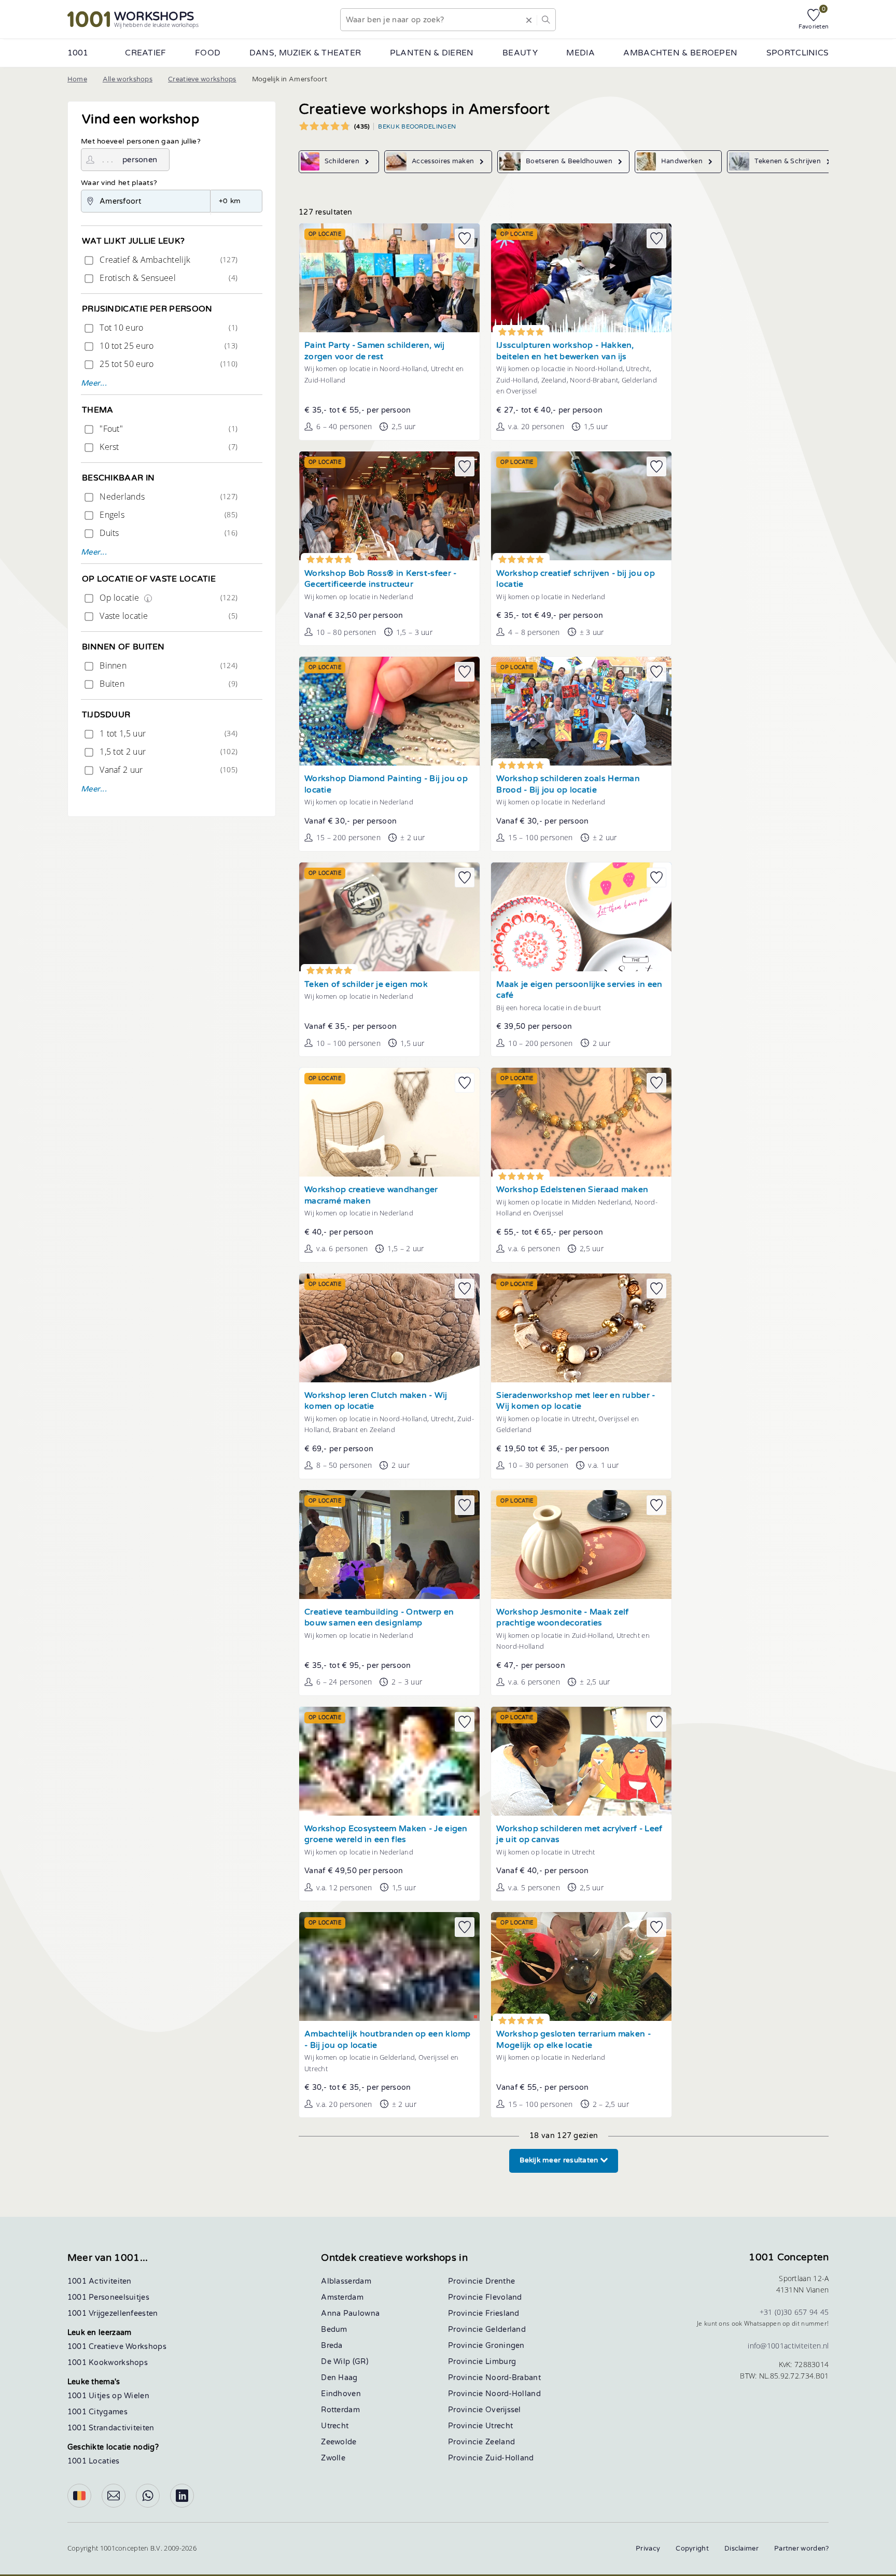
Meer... (94, 383)
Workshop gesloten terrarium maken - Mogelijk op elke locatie (573, 2040)
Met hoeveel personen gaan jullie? (141, 141)
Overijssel (503, 2410)
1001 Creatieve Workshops (117, 2347)
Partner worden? (802, 2549)
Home (77, 79)
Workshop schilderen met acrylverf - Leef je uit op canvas (579, 1835)
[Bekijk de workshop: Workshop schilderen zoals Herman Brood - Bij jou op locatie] (581, 711)
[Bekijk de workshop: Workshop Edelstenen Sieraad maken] (581, 1122)
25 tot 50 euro (167, 364)
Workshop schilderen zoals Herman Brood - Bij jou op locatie (568, 784)
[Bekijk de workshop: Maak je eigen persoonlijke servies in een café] (581, 917)
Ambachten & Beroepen (680, 53)
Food (208, 53)
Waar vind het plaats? (119, 183)
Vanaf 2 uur (167, 770)
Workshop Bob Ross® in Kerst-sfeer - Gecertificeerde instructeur (381, 579)
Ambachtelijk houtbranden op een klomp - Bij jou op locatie (388, 2040)
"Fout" (167, 429)
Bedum (334, 2330)
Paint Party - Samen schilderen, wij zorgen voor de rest (374, 351)
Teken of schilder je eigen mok (366, 985)
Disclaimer (741, 2549)
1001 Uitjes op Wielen (108, 2396)
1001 (78, 53)
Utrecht (335, 2426)
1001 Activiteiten (100, 2281)
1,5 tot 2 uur (167, 752)
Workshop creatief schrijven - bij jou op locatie (575, 579)
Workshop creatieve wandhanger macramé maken (371, 1195)
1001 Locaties (94, 2461)
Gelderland (506, 2330)
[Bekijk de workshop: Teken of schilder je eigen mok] (389, 917)
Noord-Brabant (513, 2378)
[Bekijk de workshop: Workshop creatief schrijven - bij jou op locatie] (581, 506)
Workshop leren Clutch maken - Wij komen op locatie (376, 1401)
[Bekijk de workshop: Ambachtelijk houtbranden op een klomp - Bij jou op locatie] (389, 1966)
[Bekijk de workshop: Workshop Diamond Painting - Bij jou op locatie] (389, 711)
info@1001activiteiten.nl (788, 2346)
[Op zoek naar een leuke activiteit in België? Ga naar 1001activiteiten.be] (79, 2496)
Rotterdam (340, 2410)
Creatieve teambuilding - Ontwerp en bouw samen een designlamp (379, 1618)
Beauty (520, 53)
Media (580, 53)
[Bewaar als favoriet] (465, 238)
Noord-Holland (513, 2394)
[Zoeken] (546, 20)
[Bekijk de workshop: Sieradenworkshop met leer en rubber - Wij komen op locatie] (581, 1328)
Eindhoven (341, 2394)
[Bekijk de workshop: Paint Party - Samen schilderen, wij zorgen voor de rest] (389, 278)
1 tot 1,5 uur (167, 733)
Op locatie (167, 598)
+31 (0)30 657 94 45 (794, 2312)
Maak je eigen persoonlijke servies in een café (579, 990)
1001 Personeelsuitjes (108, 2297)
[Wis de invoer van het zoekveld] (529, 20)
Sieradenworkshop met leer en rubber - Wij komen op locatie (576, 1401)
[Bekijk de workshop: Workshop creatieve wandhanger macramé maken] (389, 1122)
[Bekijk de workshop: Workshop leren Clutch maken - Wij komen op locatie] (389, 1328)
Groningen (505, 2346)
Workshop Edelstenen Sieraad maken (572, 1190)
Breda (332, 2346)
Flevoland (504, 2297)
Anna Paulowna (350, 2313)
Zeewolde (339, 2442)
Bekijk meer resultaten (560, 2160)
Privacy (648, 2549)
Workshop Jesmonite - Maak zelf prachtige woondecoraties (562, 1618)
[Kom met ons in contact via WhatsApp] (148, 2496)
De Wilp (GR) (345, 2362)
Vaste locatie (167, 616)
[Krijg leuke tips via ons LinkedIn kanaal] (182, 2496)
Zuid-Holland (510, 2458)
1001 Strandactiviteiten (111, 2428)
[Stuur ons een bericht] (114, 2496)
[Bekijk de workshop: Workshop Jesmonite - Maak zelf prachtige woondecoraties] (581, 1545)
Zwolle (333, 2458)
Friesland (502, 2313)
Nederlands (167, 497)
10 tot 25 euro (167, 346)
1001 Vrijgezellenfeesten (113, 2313)
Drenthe (500, 2281)
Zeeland (500, 2442)
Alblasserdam (346, 2281)
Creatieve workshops (202, 79)
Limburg (501, 2362)
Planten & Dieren (432, 53)
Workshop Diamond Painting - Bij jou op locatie (386, 784)
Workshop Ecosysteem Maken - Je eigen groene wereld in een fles (386, 1835)
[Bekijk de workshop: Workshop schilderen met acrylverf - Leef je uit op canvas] (581, 1761)
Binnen (167, 666)
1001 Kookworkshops (108, 2363)
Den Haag (339, 2378)
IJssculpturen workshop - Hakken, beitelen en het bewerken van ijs (565, 351)
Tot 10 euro (167, 328)
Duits (167, 533)
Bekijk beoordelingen (417, 126)
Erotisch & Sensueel (167, 278)
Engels (167, 515)
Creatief (145, 53)
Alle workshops (128, 79)
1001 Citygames (97, 2412)
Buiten (167, 684)
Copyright (692, 2549)
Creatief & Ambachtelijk (167, 260)
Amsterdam (342, 2297)
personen (140, 160)
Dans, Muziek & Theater (305, 53)
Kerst (167, 447)
